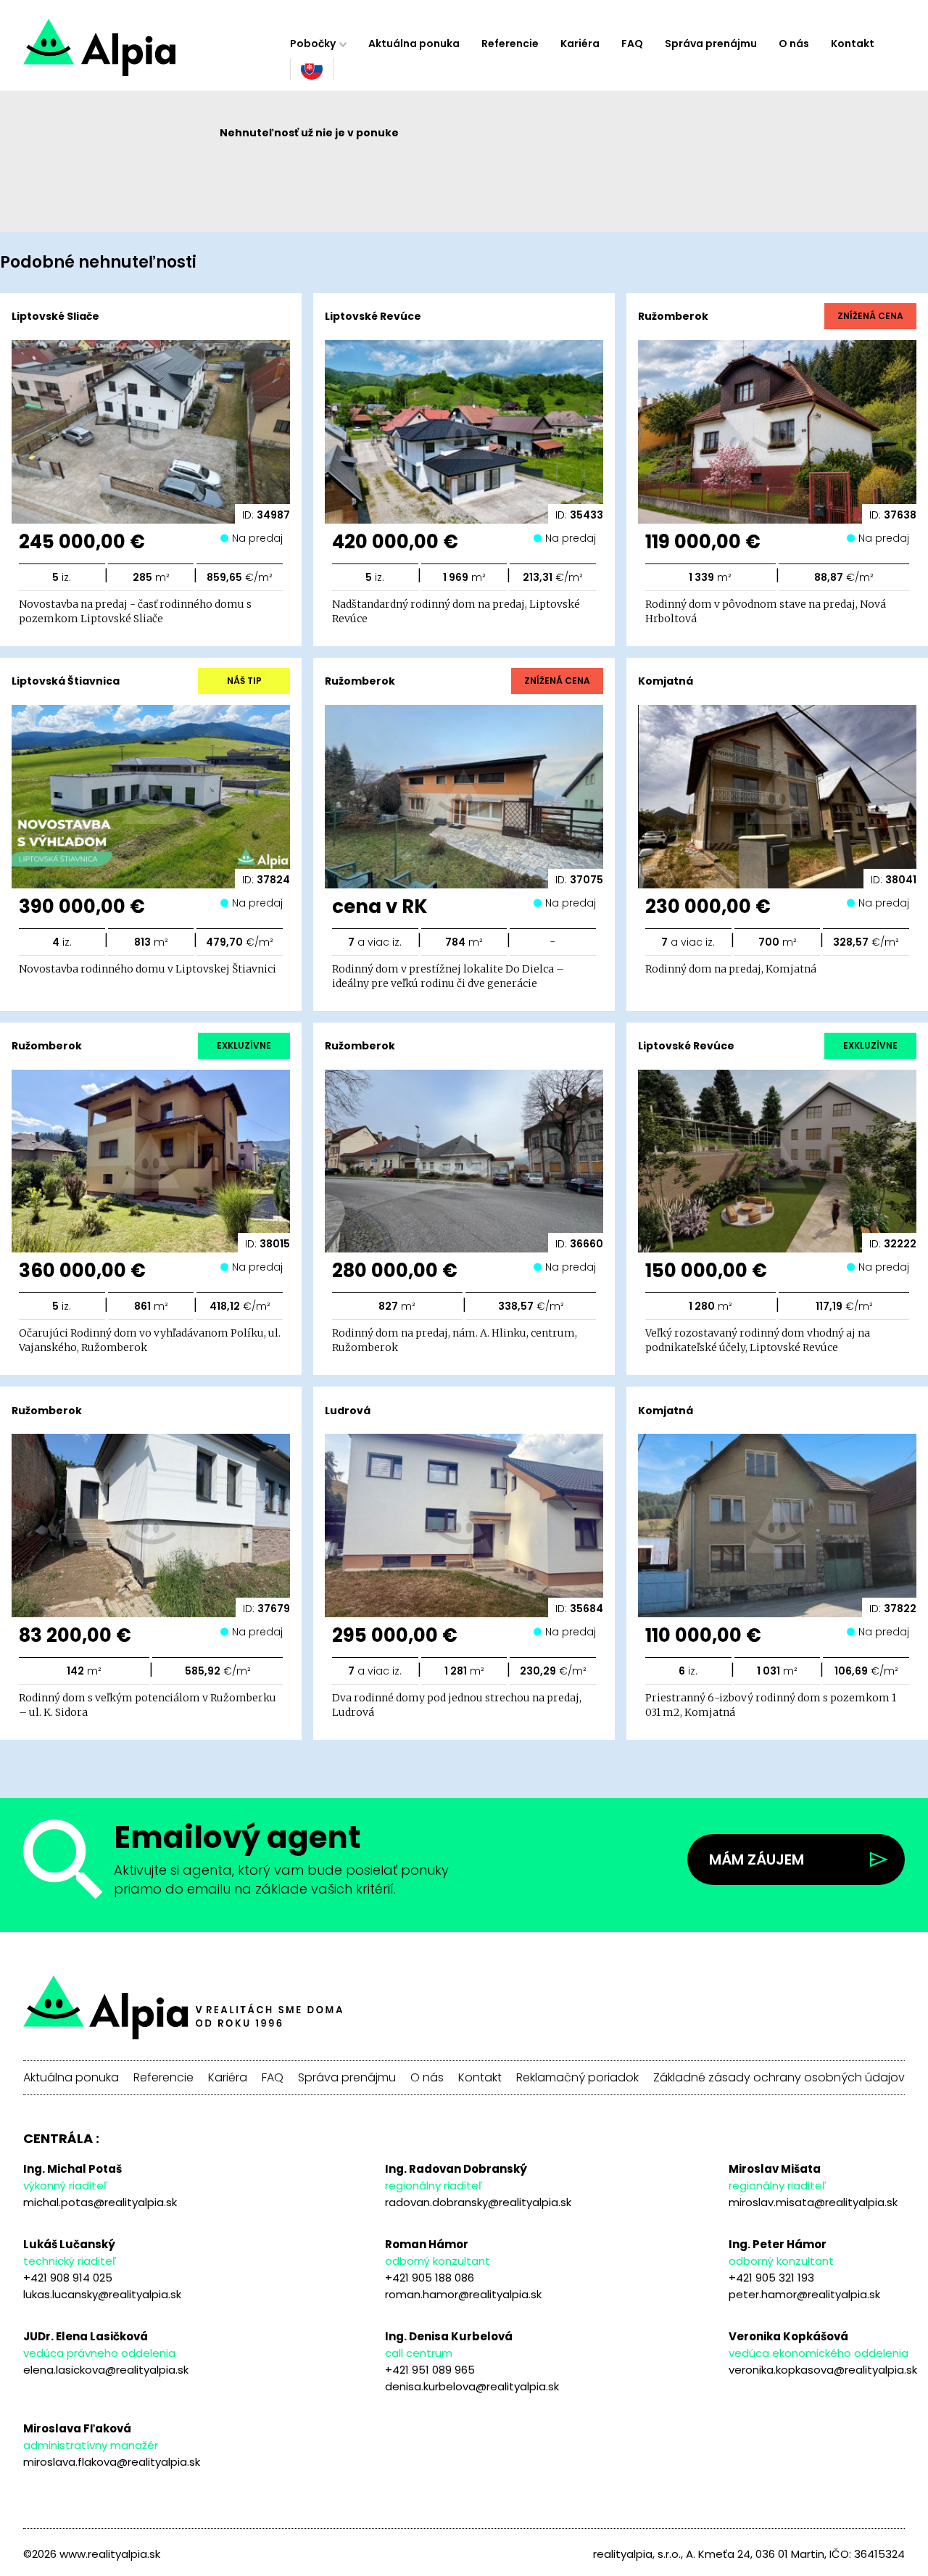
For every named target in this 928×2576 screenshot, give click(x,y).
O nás (794, 44)
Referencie (510, 44)
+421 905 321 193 (771, 2278)
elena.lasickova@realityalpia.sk (106, 2370)
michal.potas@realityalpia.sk (100, 2202)
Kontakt (853, 44)
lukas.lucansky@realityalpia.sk (102, 2294)
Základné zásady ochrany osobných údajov (779, 2078)
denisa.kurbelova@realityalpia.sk (472, 2386)
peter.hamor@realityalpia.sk (804, 2294)
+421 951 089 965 (430, 2370)
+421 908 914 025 (68, 2278)
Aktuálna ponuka (414, 44)
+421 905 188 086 (430, 2278)
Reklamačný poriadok (577, 2078)
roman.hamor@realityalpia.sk (463, 2294)
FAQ (632, 44)
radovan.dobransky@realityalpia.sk (478, 2202)
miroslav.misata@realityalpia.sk (813, 2202)
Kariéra (580, 44)
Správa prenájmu (711, 44)
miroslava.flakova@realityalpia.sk (112, 2462)
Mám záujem (757, 1859)
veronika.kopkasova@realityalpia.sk (823, 2370)
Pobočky (313, 44)
